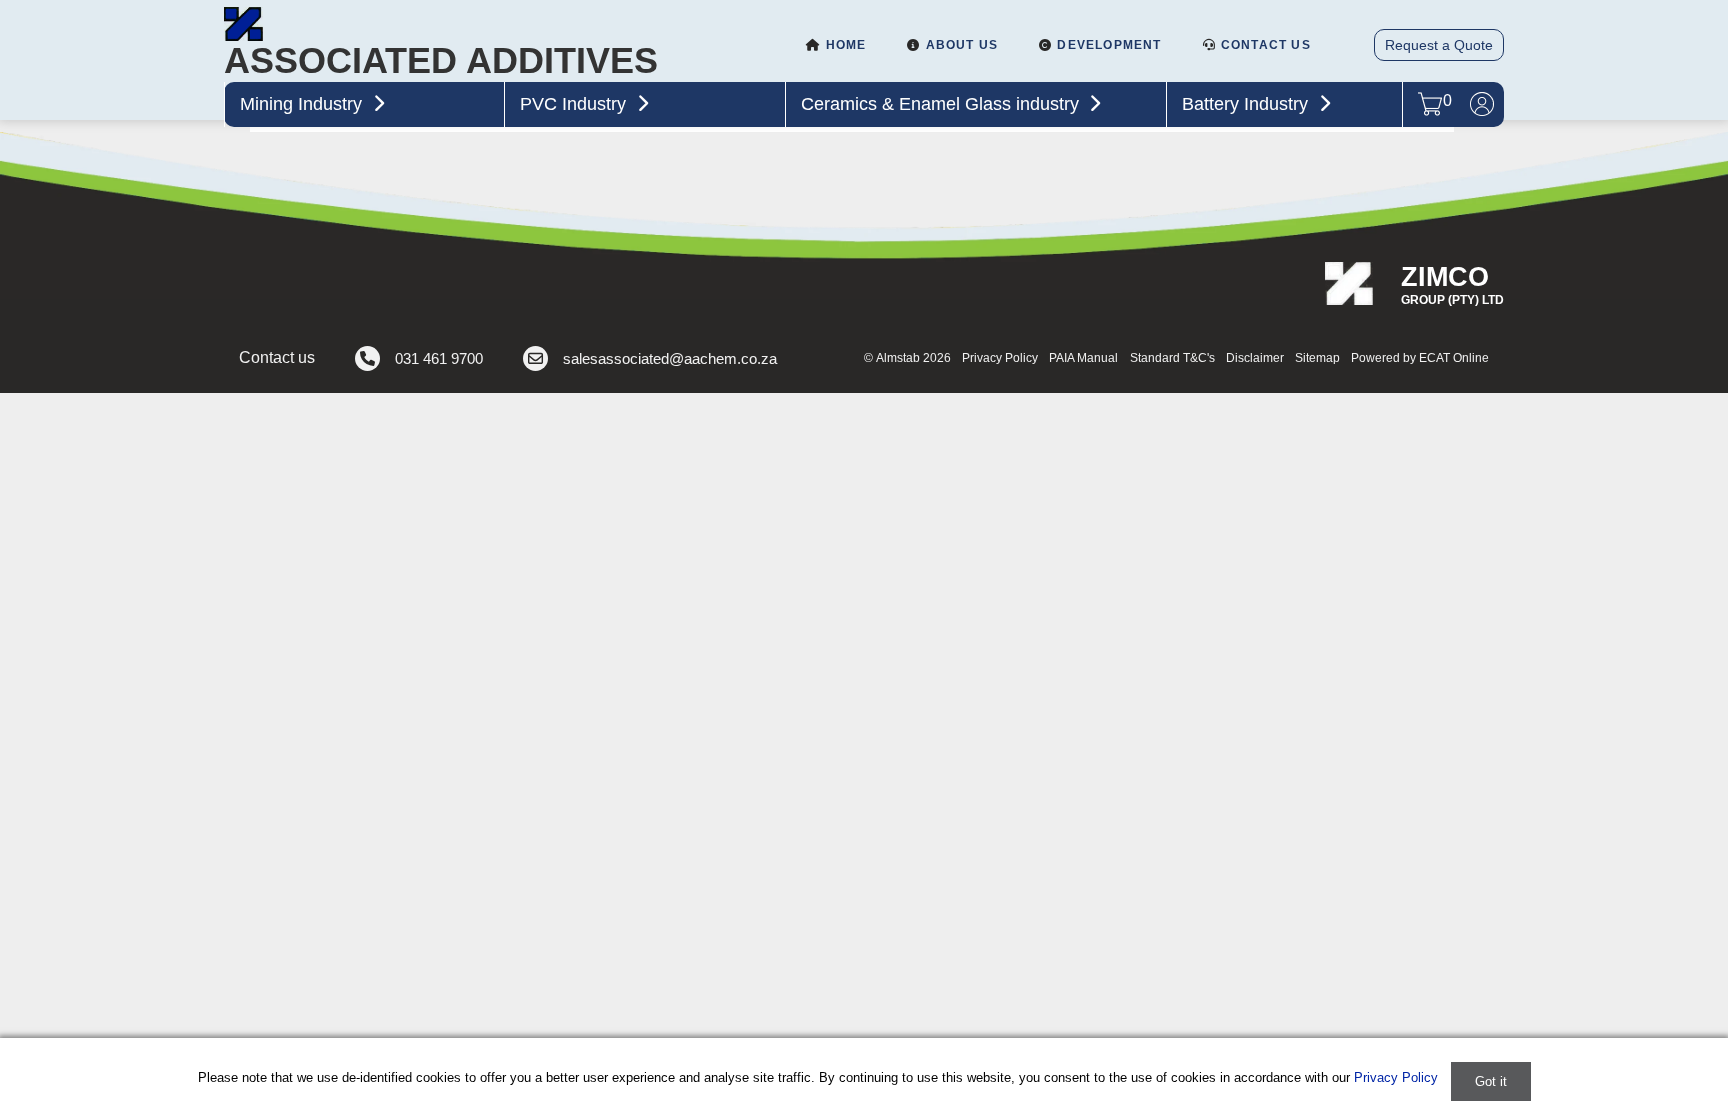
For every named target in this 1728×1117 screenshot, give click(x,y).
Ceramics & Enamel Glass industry (942, 104)
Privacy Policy (1000, 358)
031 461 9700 (439, 358)
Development (1107, 45)
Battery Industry (1247, 104)
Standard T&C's (1172, 358)
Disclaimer (1255, 358)
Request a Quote (1439, 45)
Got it (1491, 1081)
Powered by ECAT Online (1420, 358)
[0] (1430, 112)
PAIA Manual (1083, 358)
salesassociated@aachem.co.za (670, 358)
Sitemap (1317, 358)
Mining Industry (303, 104)
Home (843, 45)
